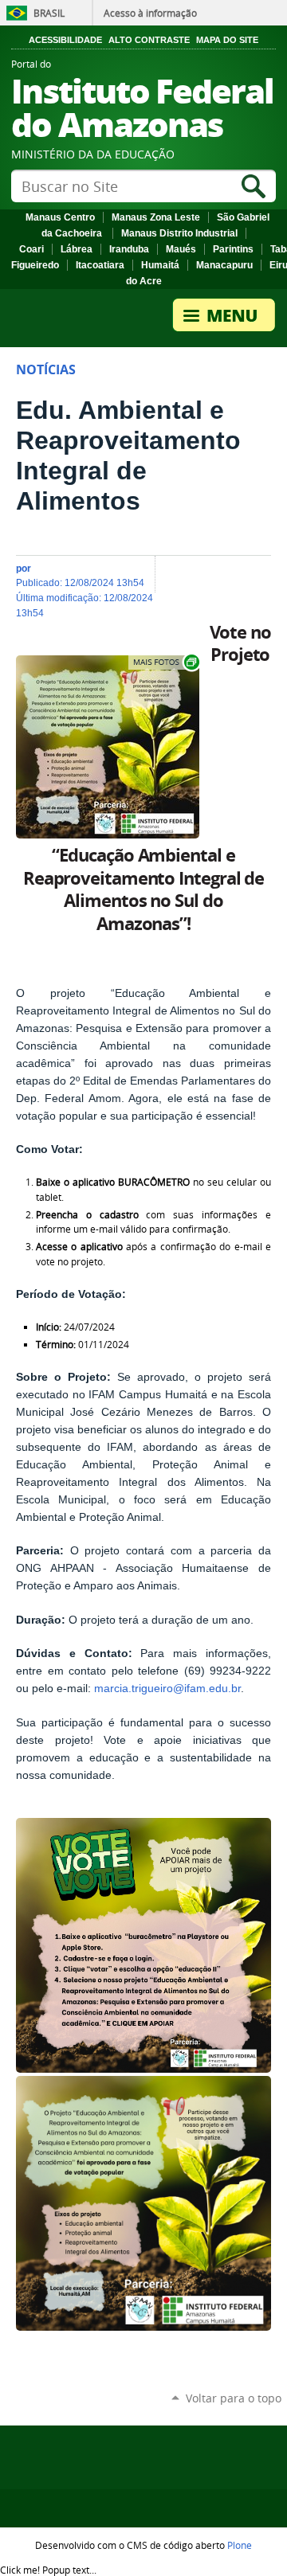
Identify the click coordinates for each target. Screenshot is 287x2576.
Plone (240, 2545)
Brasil (49, 13)
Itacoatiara (100, 265)
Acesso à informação (150, 13)
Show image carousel (165, 662)
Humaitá (160, 265)
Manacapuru (224, 265)
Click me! (48, 2570)
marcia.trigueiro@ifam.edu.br (167, 1689)
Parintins (233, 249)
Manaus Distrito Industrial (179, 233)
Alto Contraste (149, 40)
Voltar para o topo (234, 2398)
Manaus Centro (60, 217)
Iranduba (129, 249)
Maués (181, 249)
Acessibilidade (65, 40)
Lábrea (77, 249)
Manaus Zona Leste (156, 217)
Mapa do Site (227, 40)
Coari (31, 249)
